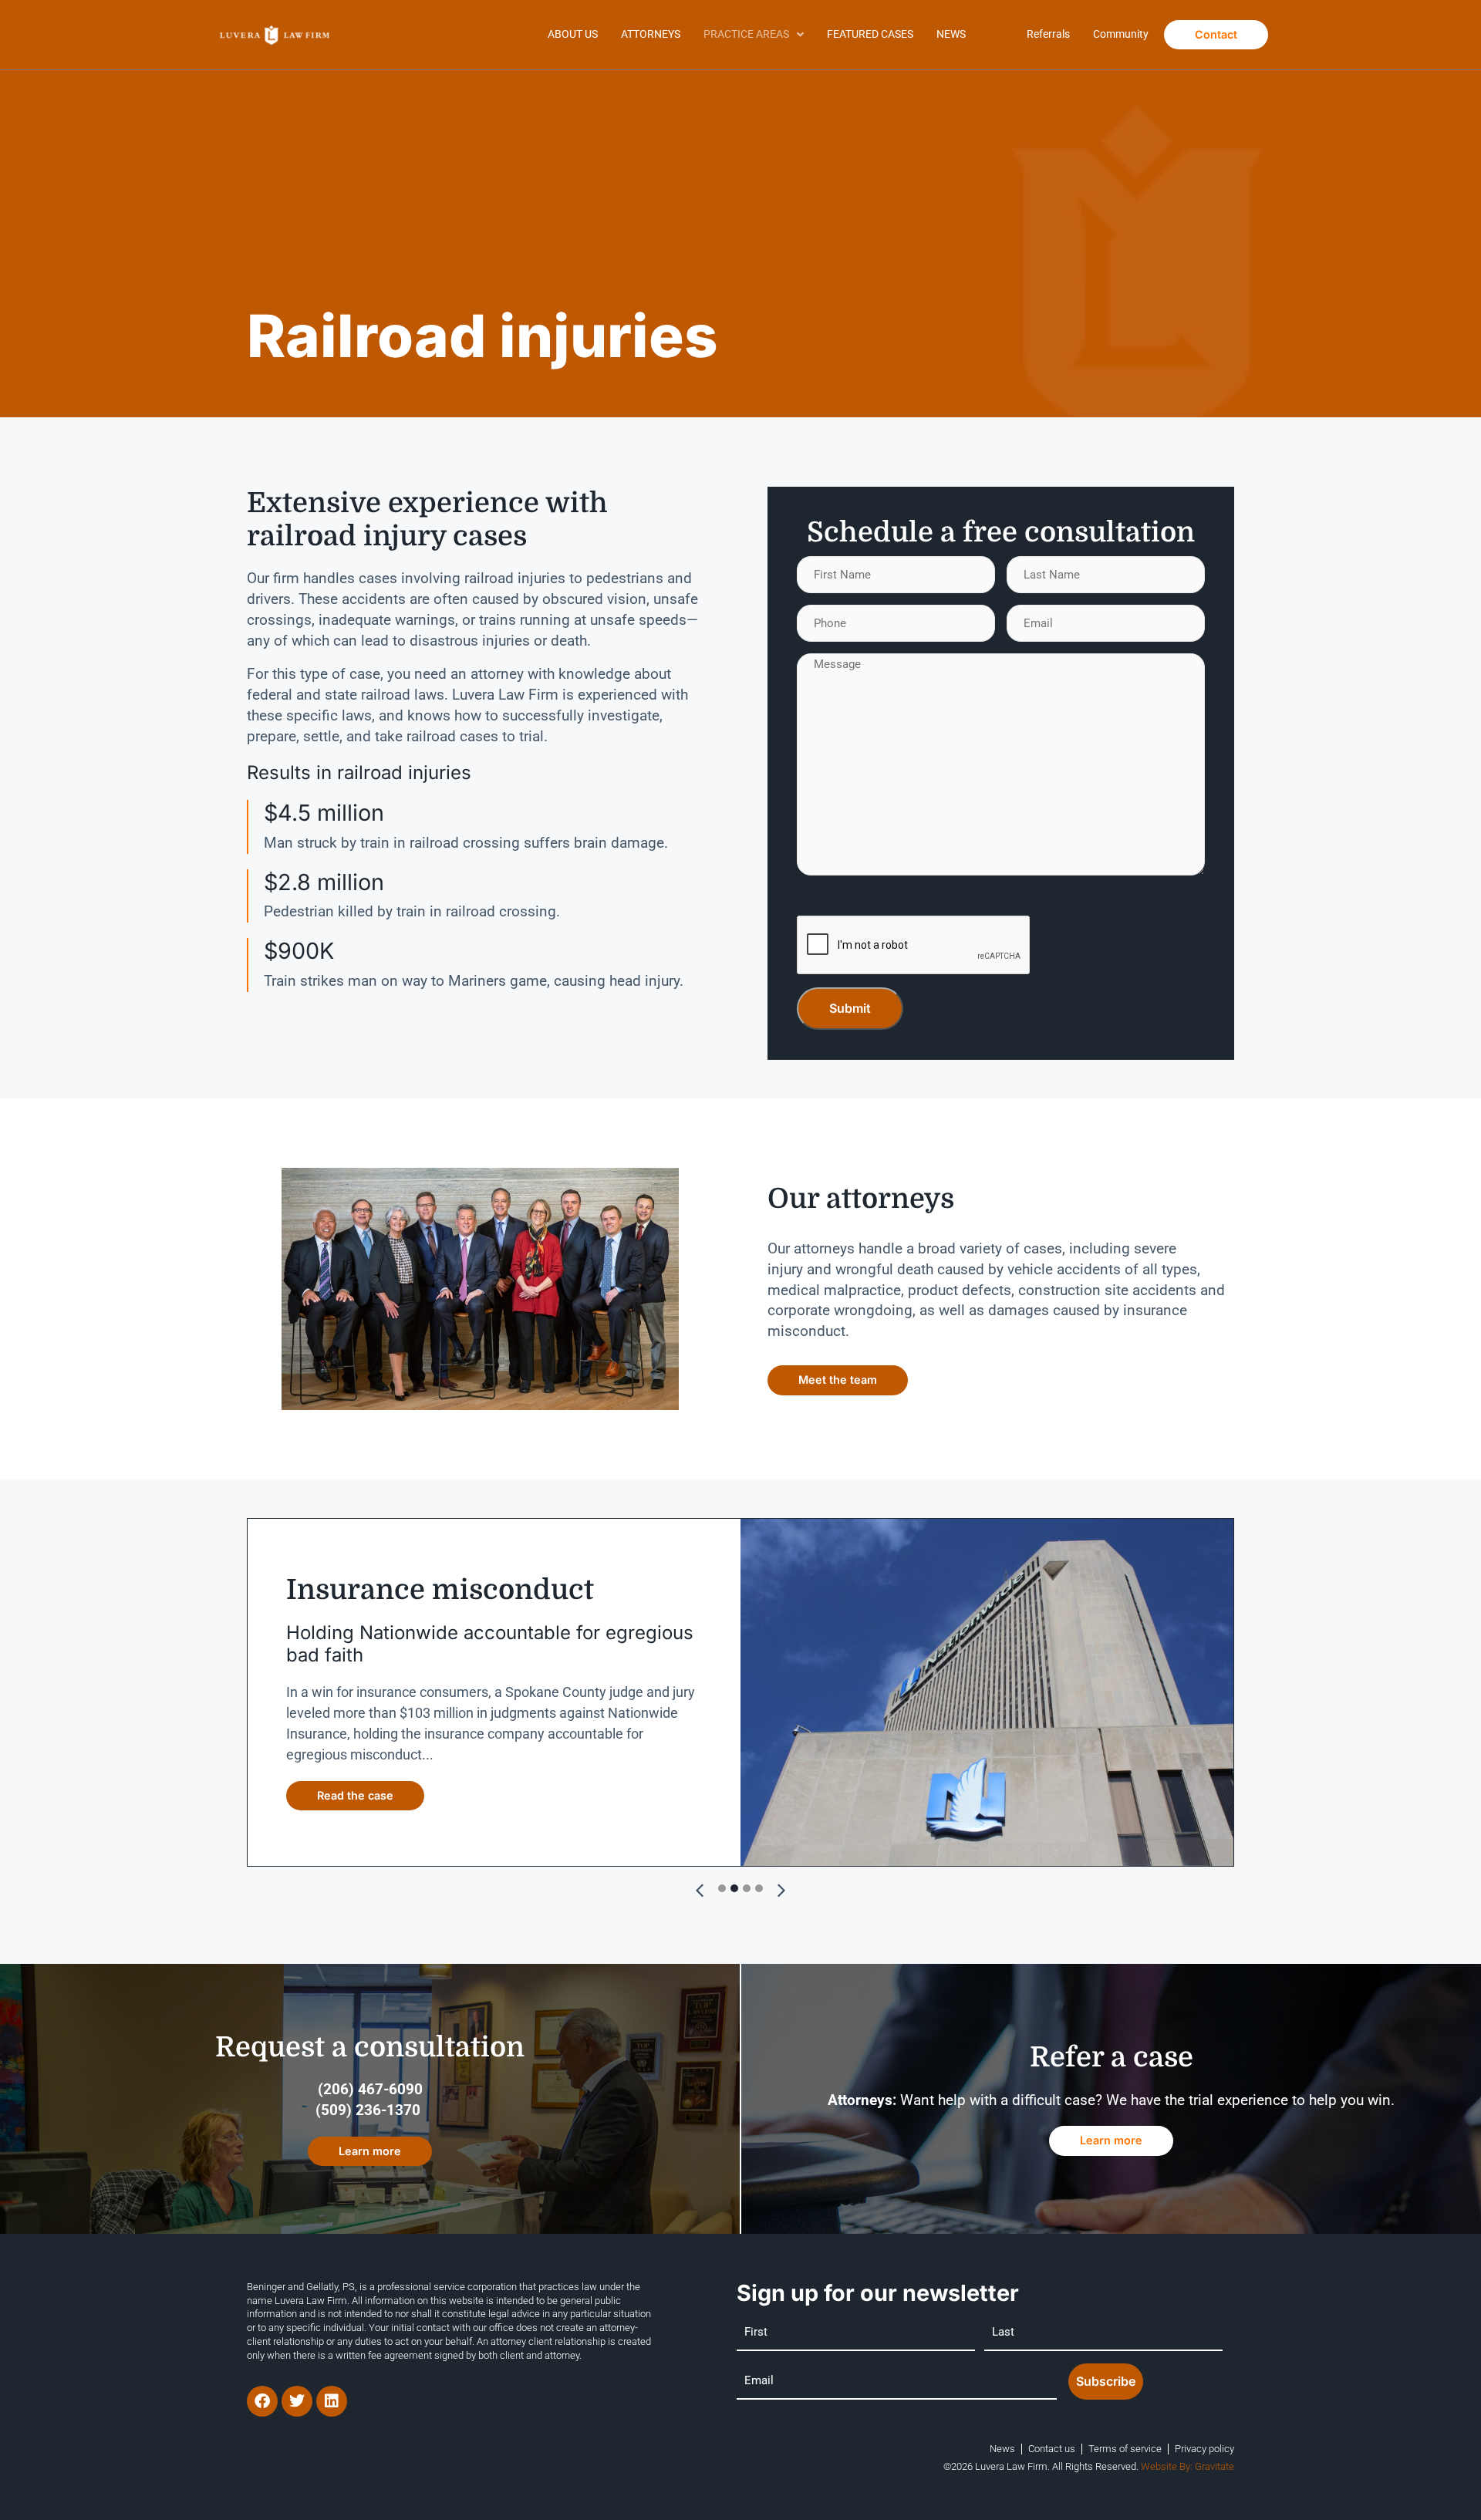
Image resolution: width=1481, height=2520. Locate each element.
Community (1121, 34)
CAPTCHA (825, 898)
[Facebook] (262, 2401)
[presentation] (914, 946)
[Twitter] (297, 2401)
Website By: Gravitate (1187, 2466)
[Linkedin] (332, 2401)
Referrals (1048, 34)
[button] (781, 1891)
